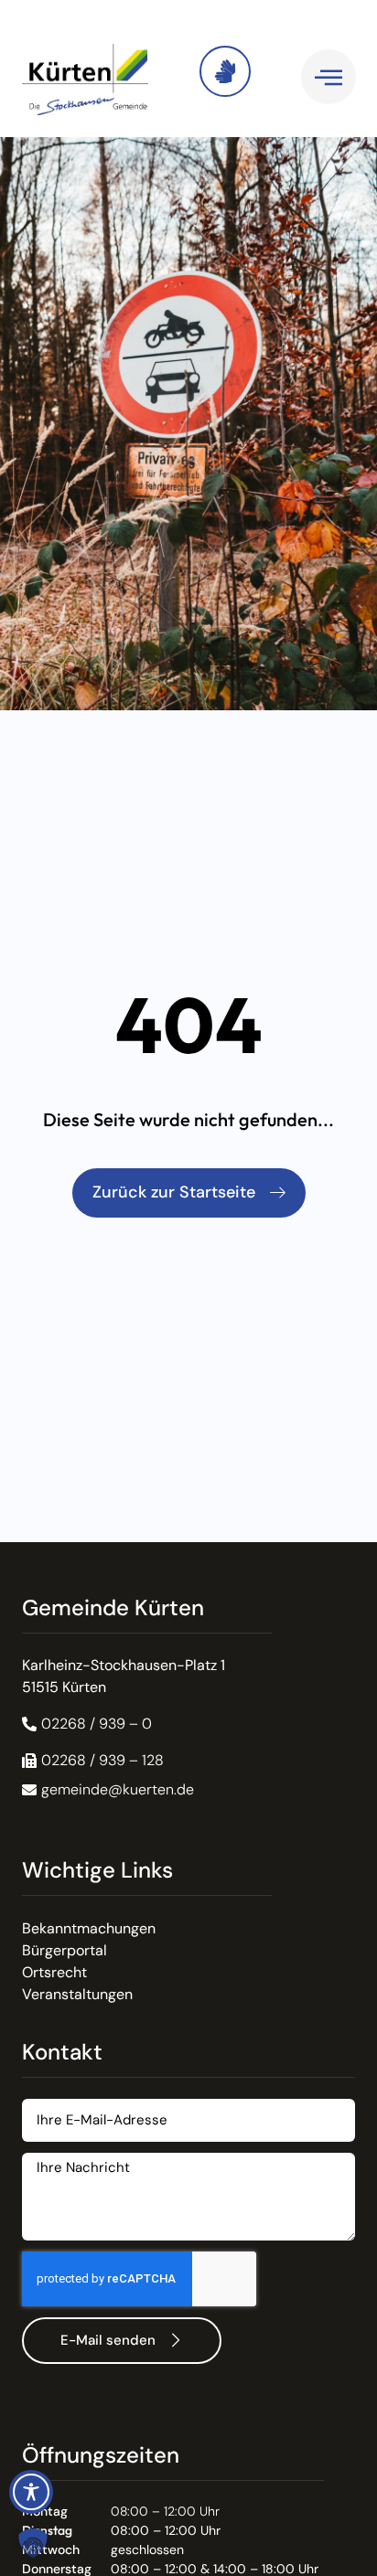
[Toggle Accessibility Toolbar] (31, 2492)
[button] (328, 80)
